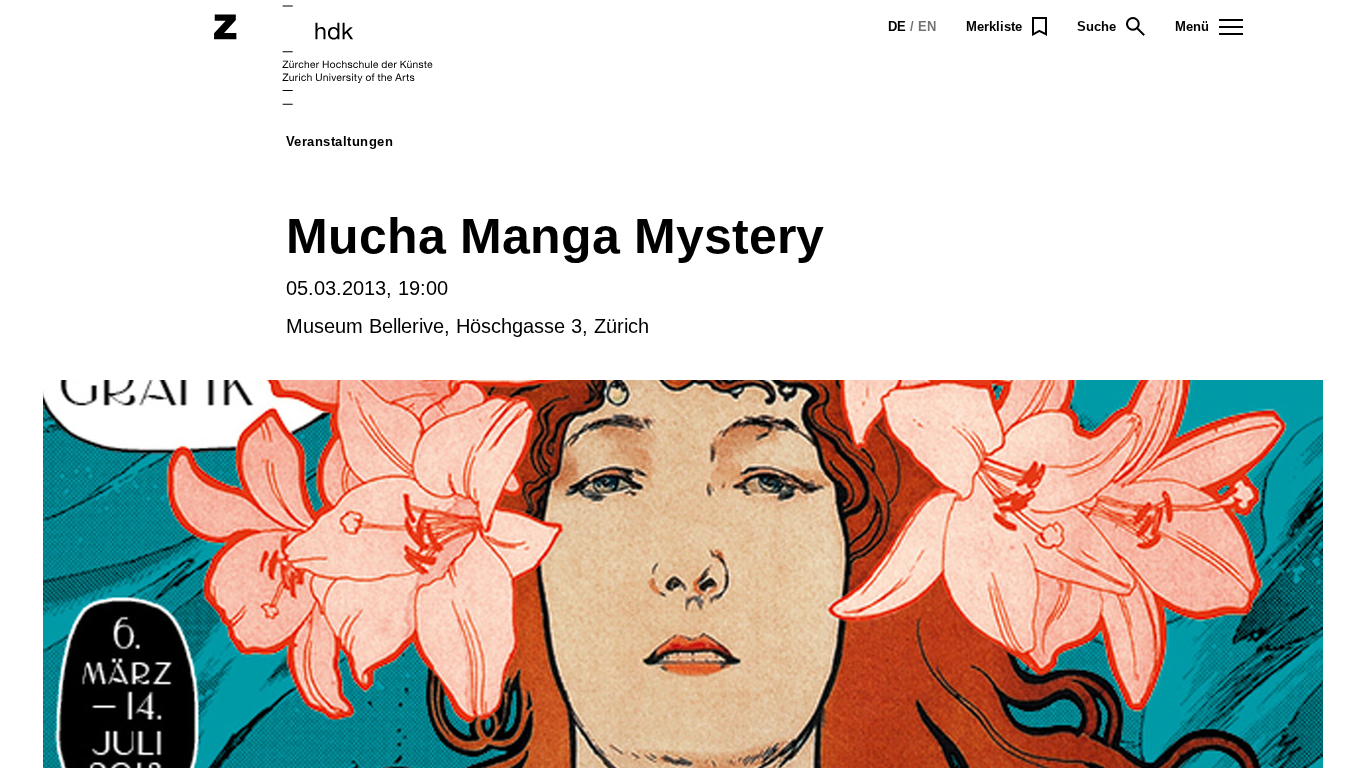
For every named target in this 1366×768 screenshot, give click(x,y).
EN (927, 26)
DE (897, 26)
